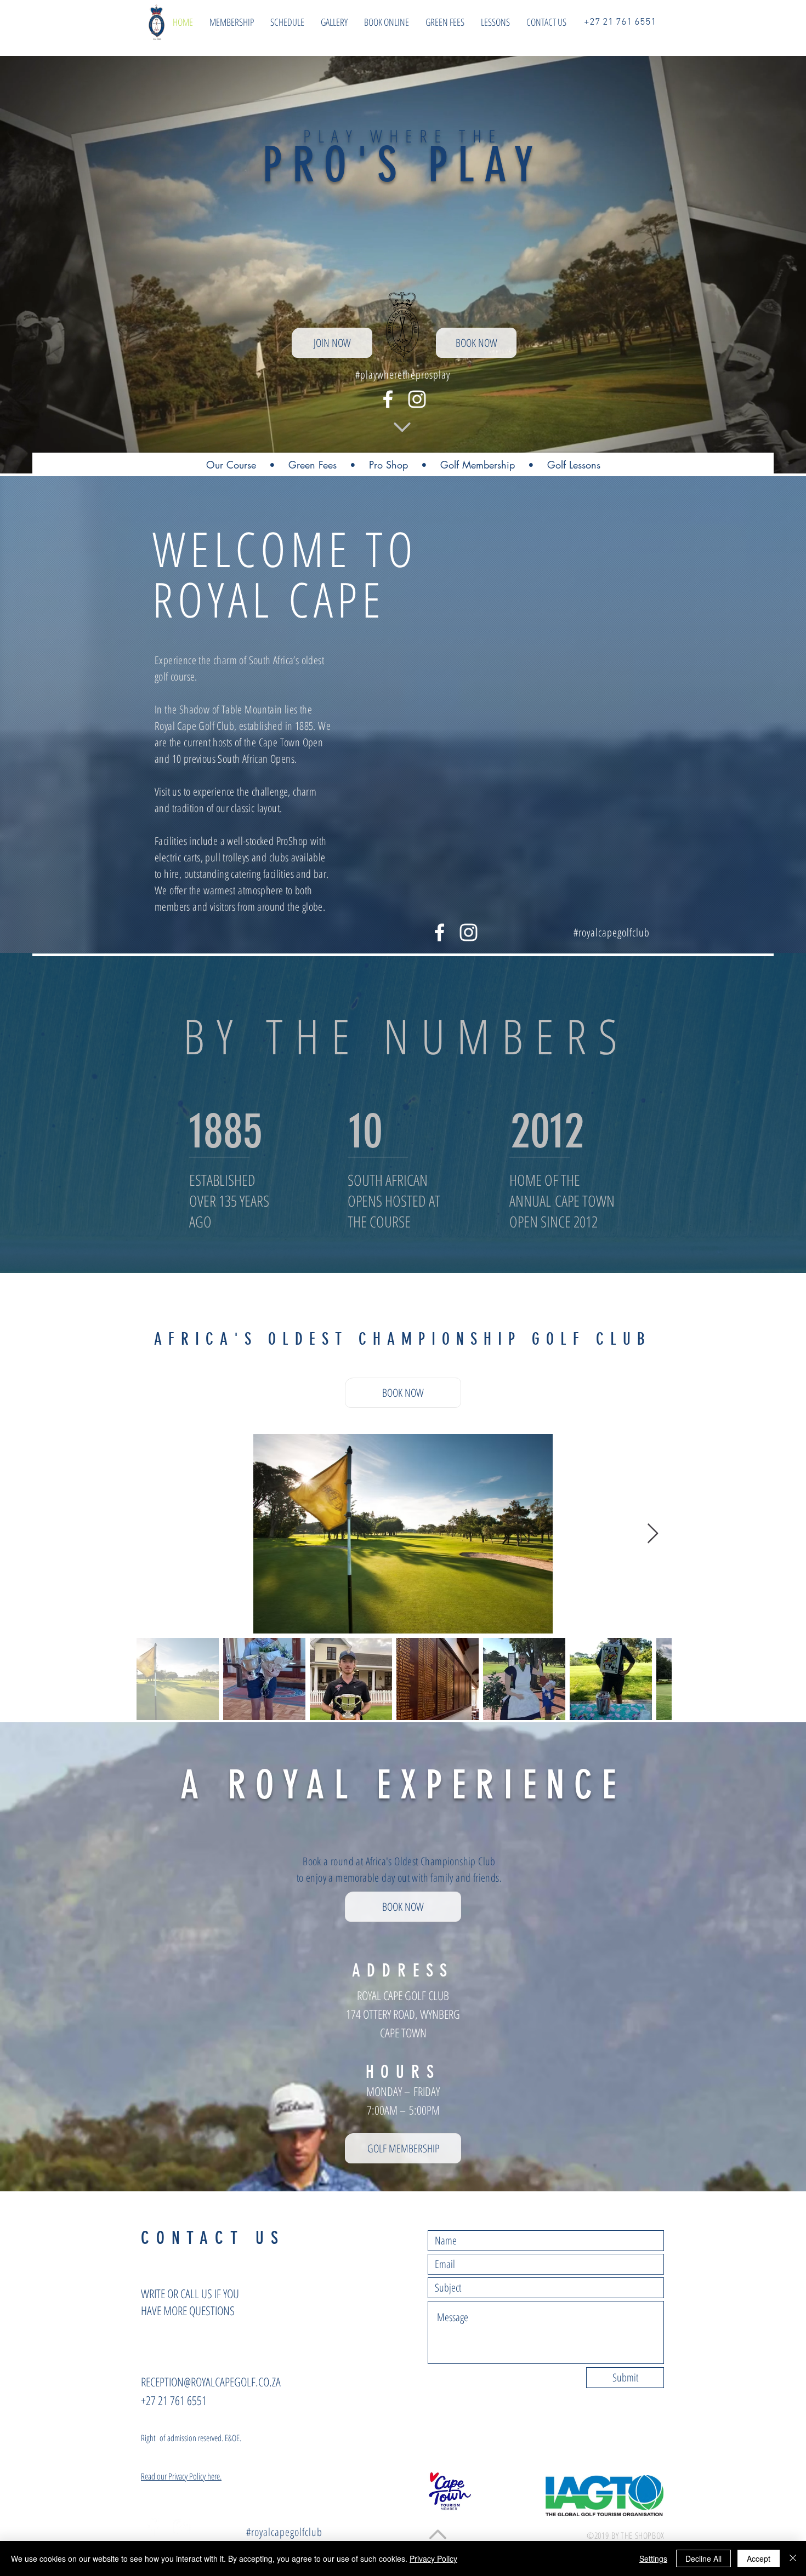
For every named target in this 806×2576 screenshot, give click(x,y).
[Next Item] (653, 1534)
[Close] (793, 2558)
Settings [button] (653, 2558)
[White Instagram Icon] (417, 399)
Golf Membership (478, 465)
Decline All (703, 2558)
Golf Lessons (574, 465)
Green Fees (313, 465)
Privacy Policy (433, 2558)
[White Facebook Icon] (388, 399)
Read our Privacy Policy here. (181, 2476)
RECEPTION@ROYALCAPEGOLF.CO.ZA (211, 2381)
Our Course (231, 465)
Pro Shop (388, 465)
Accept (759, 2558)
